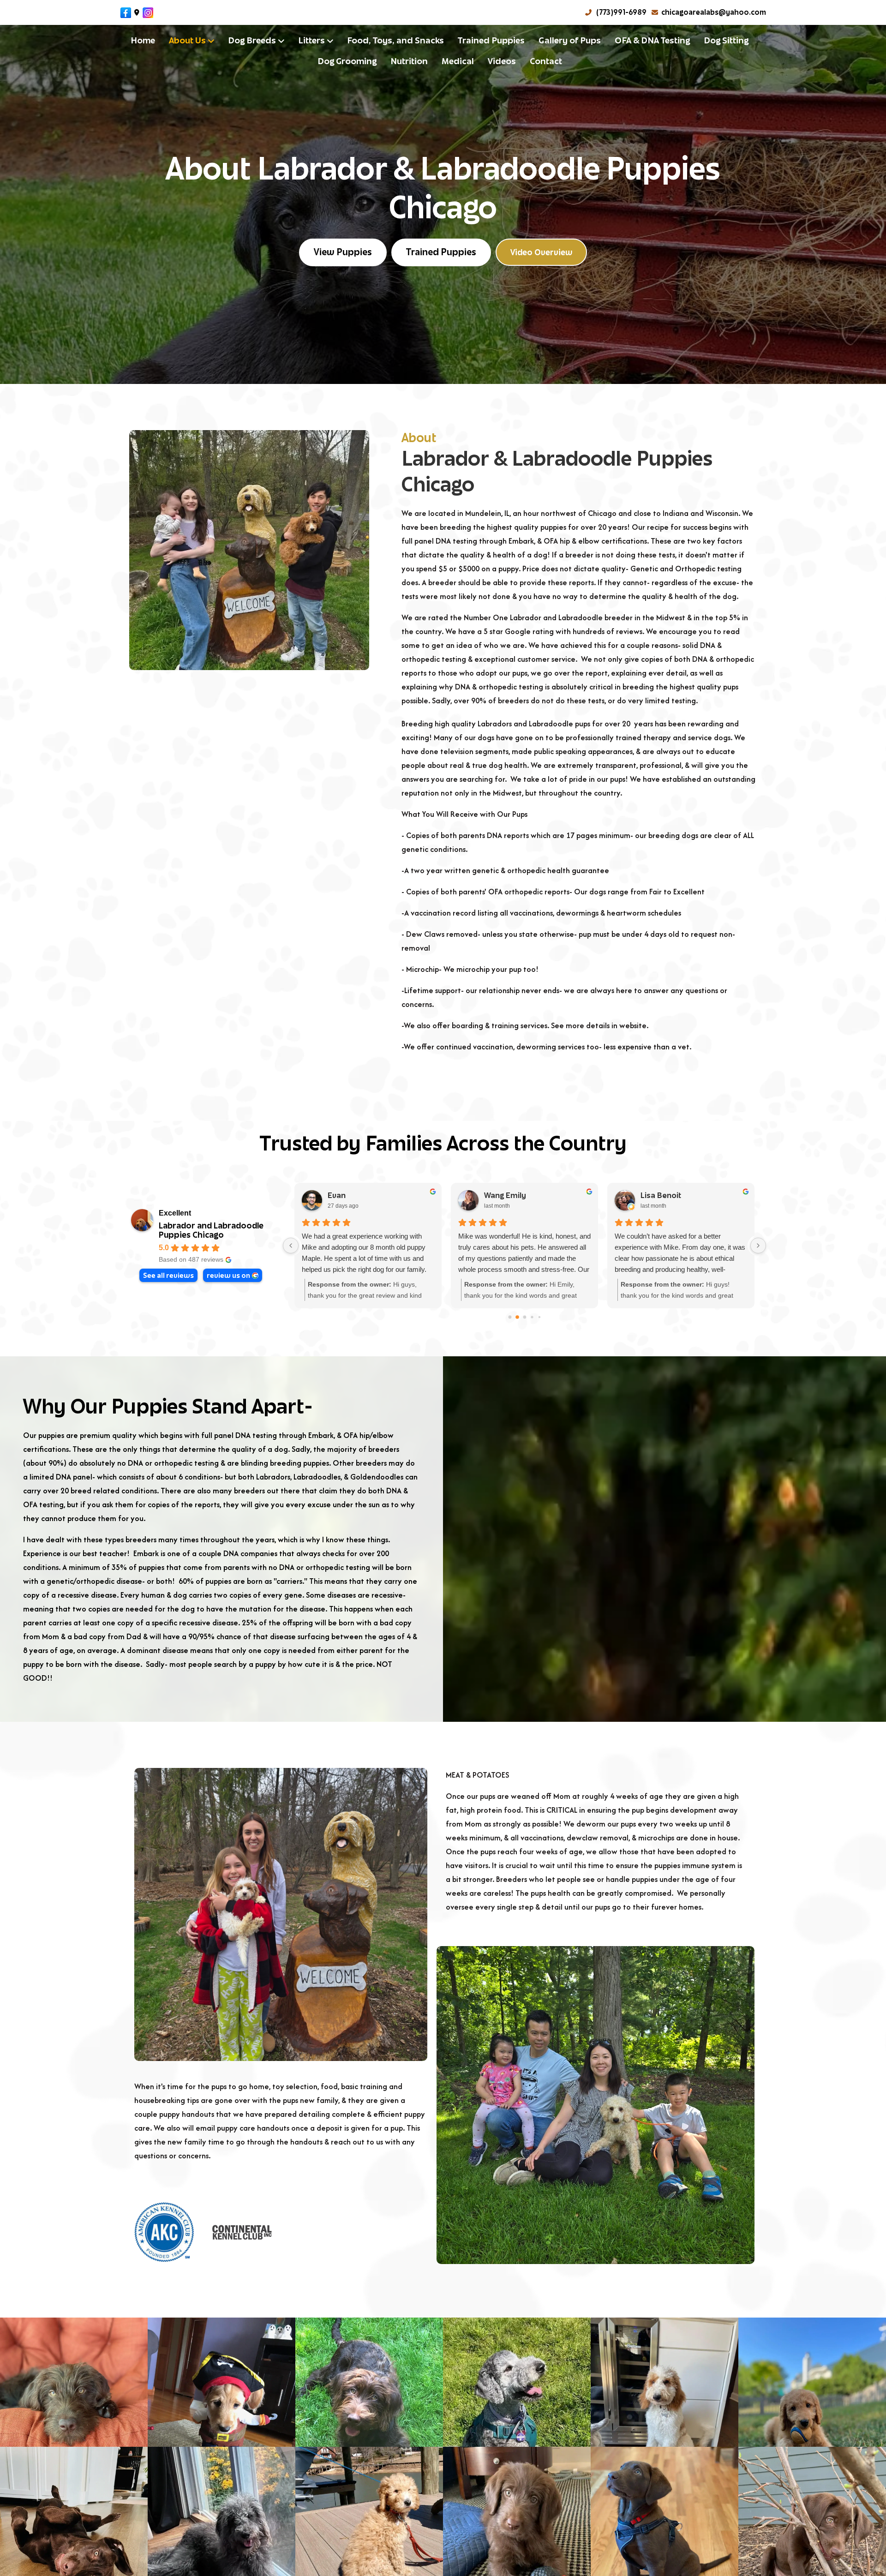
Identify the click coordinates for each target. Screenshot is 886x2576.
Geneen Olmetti (669, 1195)
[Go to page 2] (525, 1317)
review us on (228, 1275)
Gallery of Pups (570, 40)
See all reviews (168, 1275)
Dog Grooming (347, 61)
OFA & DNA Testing (652, 40)
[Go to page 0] (510, 1317)
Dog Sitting (726, 40)
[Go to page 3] (532, 1317)
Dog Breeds (252, 40)
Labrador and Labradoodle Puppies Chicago (211, 1230)
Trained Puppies (491, 40)
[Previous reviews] (291, 1246)
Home (143, 40)
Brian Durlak (350, 1195)
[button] (541, 252)
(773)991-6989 (621, 12)
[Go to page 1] (517, 1317)
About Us (187, 40)
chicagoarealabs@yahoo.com (714, 12)
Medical (458, 61)
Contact (546, 61)
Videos (502, 61)
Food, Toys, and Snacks (395, 40)
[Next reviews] (758, 1246)
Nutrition (409, 61)
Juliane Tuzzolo (512, 1195)
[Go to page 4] (539, 1317)
